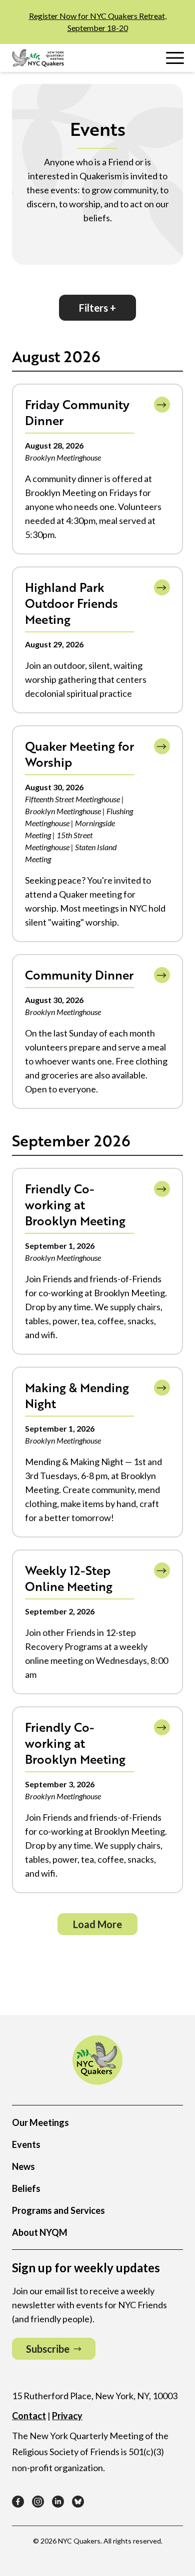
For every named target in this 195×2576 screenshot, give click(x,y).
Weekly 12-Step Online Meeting (69, 1578)
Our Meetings (40, 2122)
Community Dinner (79, 975)
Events (26, 2144)
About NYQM (40, 2232)
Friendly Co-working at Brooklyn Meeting (75, 1205)
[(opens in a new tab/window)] (18, 2502)
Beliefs (26, 2188)
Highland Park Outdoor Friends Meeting (71, 603)
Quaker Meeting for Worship (79, 754)
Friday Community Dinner (77, 412)
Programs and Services (58, 2210)
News (23, 2166)
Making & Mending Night (77, 1395)
